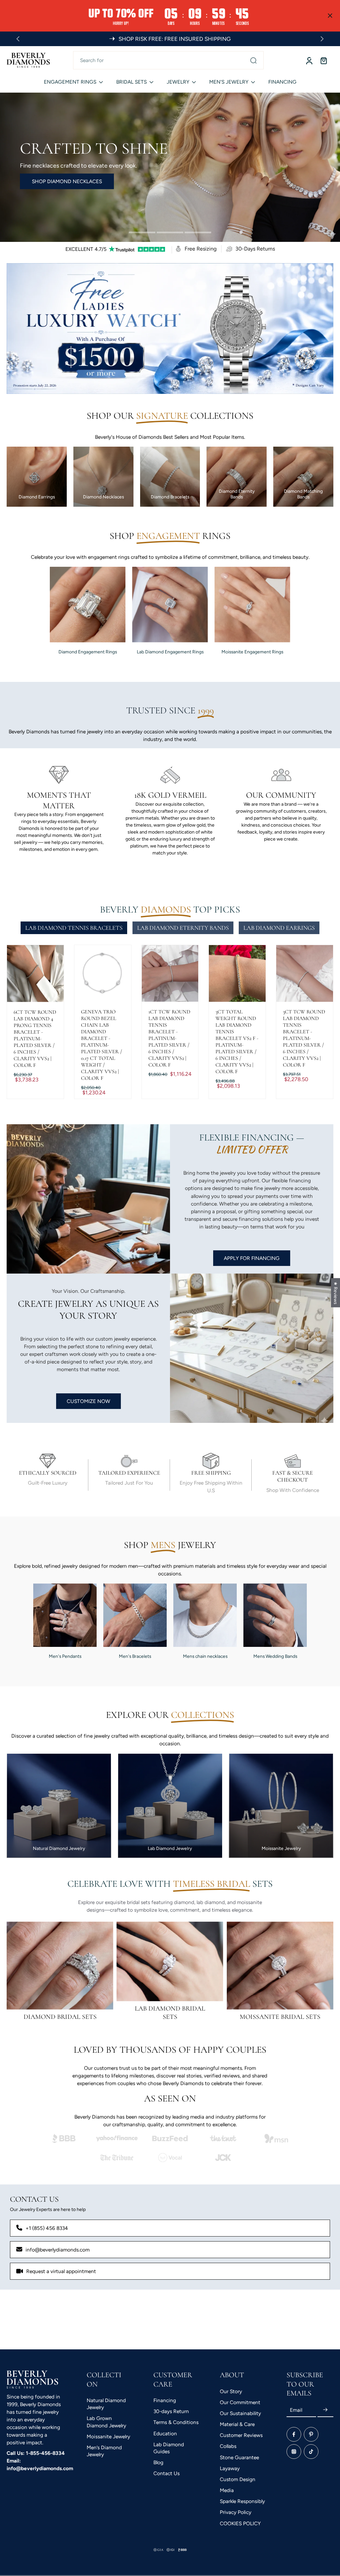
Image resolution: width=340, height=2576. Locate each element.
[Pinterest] (311, 2434)
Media (227, 2490)
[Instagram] (294, 2451)
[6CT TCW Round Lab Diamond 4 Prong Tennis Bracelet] (35, 974)
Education (165, 2433)
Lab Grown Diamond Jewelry (106, 2422)
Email (296, 2410)
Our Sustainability (240, 2413)
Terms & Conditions (176, 2422)
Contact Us (167, 2473)
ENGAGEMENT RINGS (70, 82)
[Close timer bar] (330, 16)
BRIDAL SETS (131, 82)
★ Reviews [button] (336, 1292)
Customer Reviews (241, 2435)
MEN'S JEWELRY (229, 82)
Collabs (228, 2446)
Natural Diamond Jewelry (106, 2404)
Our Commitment (240, 2402)
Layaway (230, 2468)
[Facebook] (294, 2434)
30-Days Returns (255, 249)
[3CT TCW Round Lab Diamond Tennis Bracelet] (305, 973)
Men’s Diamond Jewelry (104, 2451)
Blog (158, 2462)
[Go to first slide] (322, 39)
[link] (64, 2138)
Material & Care (237, 2424)
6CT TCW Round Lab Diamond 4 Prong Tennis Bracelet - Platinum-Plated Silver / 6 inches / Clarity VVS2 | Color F (35, 1039)
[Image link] (60, 1966)
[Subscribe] (325, 2410)
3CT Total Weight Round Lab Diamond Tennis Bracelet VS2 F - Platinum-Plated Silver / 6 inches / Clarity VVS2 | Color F (237, 1042)
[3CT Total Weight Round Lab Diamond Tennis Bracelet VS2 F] (237, 973)
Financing (165, 2400)
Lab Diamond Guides (169, 2448)
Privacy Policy (236, 2512)
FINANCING (282, 82)
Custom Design (238, 2479)
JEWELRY (178, 82)
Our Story (231, 2391)
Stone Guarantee (239, 2457)
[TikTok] (311, 2451)
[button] (120, 2514)
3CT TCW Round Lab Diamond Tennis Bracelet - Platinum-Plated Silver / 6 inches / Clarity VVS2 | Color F (304, 1038)
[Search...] (253, 60)
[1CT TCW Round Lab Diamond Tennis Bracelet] (170, 973)
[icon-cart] (323, 60)
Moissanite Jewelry (108, 2436)
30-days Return (171, 2411)
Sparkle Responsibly (242, 2501)
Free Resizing (201, 249)
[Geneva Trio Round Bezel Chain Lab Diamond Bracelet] (103, 973)
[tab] (142, 233)
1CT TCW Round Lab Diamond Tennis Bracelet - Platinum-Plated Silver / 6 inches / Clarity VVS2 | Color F (169, 1038)
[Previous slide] (18, 39)
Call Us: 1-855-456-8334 (36, 2453)
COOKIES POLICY (240, 2523)
